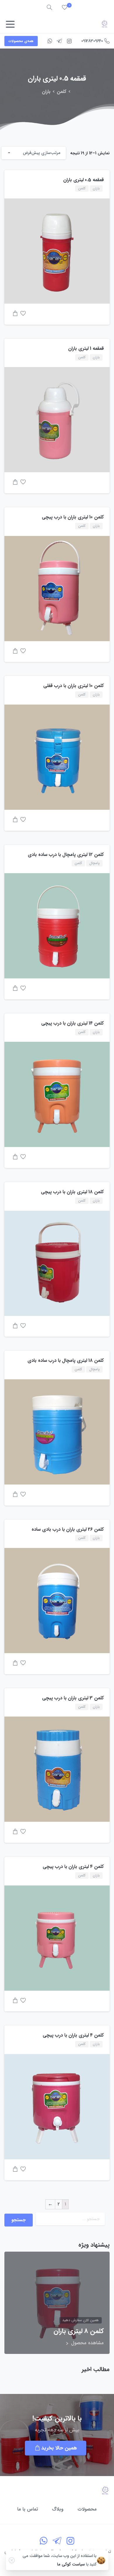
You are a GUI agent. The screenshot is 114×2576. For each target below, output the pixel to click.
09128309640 (92, 41)
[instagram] (69, 41)
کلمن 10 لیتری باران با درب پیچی (73, 517)
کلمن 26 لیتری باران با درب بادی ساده (68, 1529)
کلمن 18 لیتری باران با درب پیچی (72, 1192)
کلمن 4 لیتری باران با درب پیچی (73, 1867)
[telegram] (59, 41)
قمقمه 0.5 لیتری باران (83, 180)
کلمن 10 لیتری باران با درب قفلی (74, 686)
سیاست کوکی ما (71, 2564)
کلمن (62, 92)
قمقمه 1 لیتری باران (86, 348)
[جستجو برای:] (70, 2219)
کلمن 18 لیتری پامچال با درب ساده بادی (66, 1360)
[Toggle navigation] (10, 24)
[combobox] (34, 153)
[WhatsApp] (50, 41)
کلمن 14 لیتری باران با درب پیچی (72, 1023)
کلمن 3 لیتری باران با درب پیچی (73, 1698)
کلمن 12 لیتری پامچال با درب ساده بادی (66, 855)
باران (46, 92)
